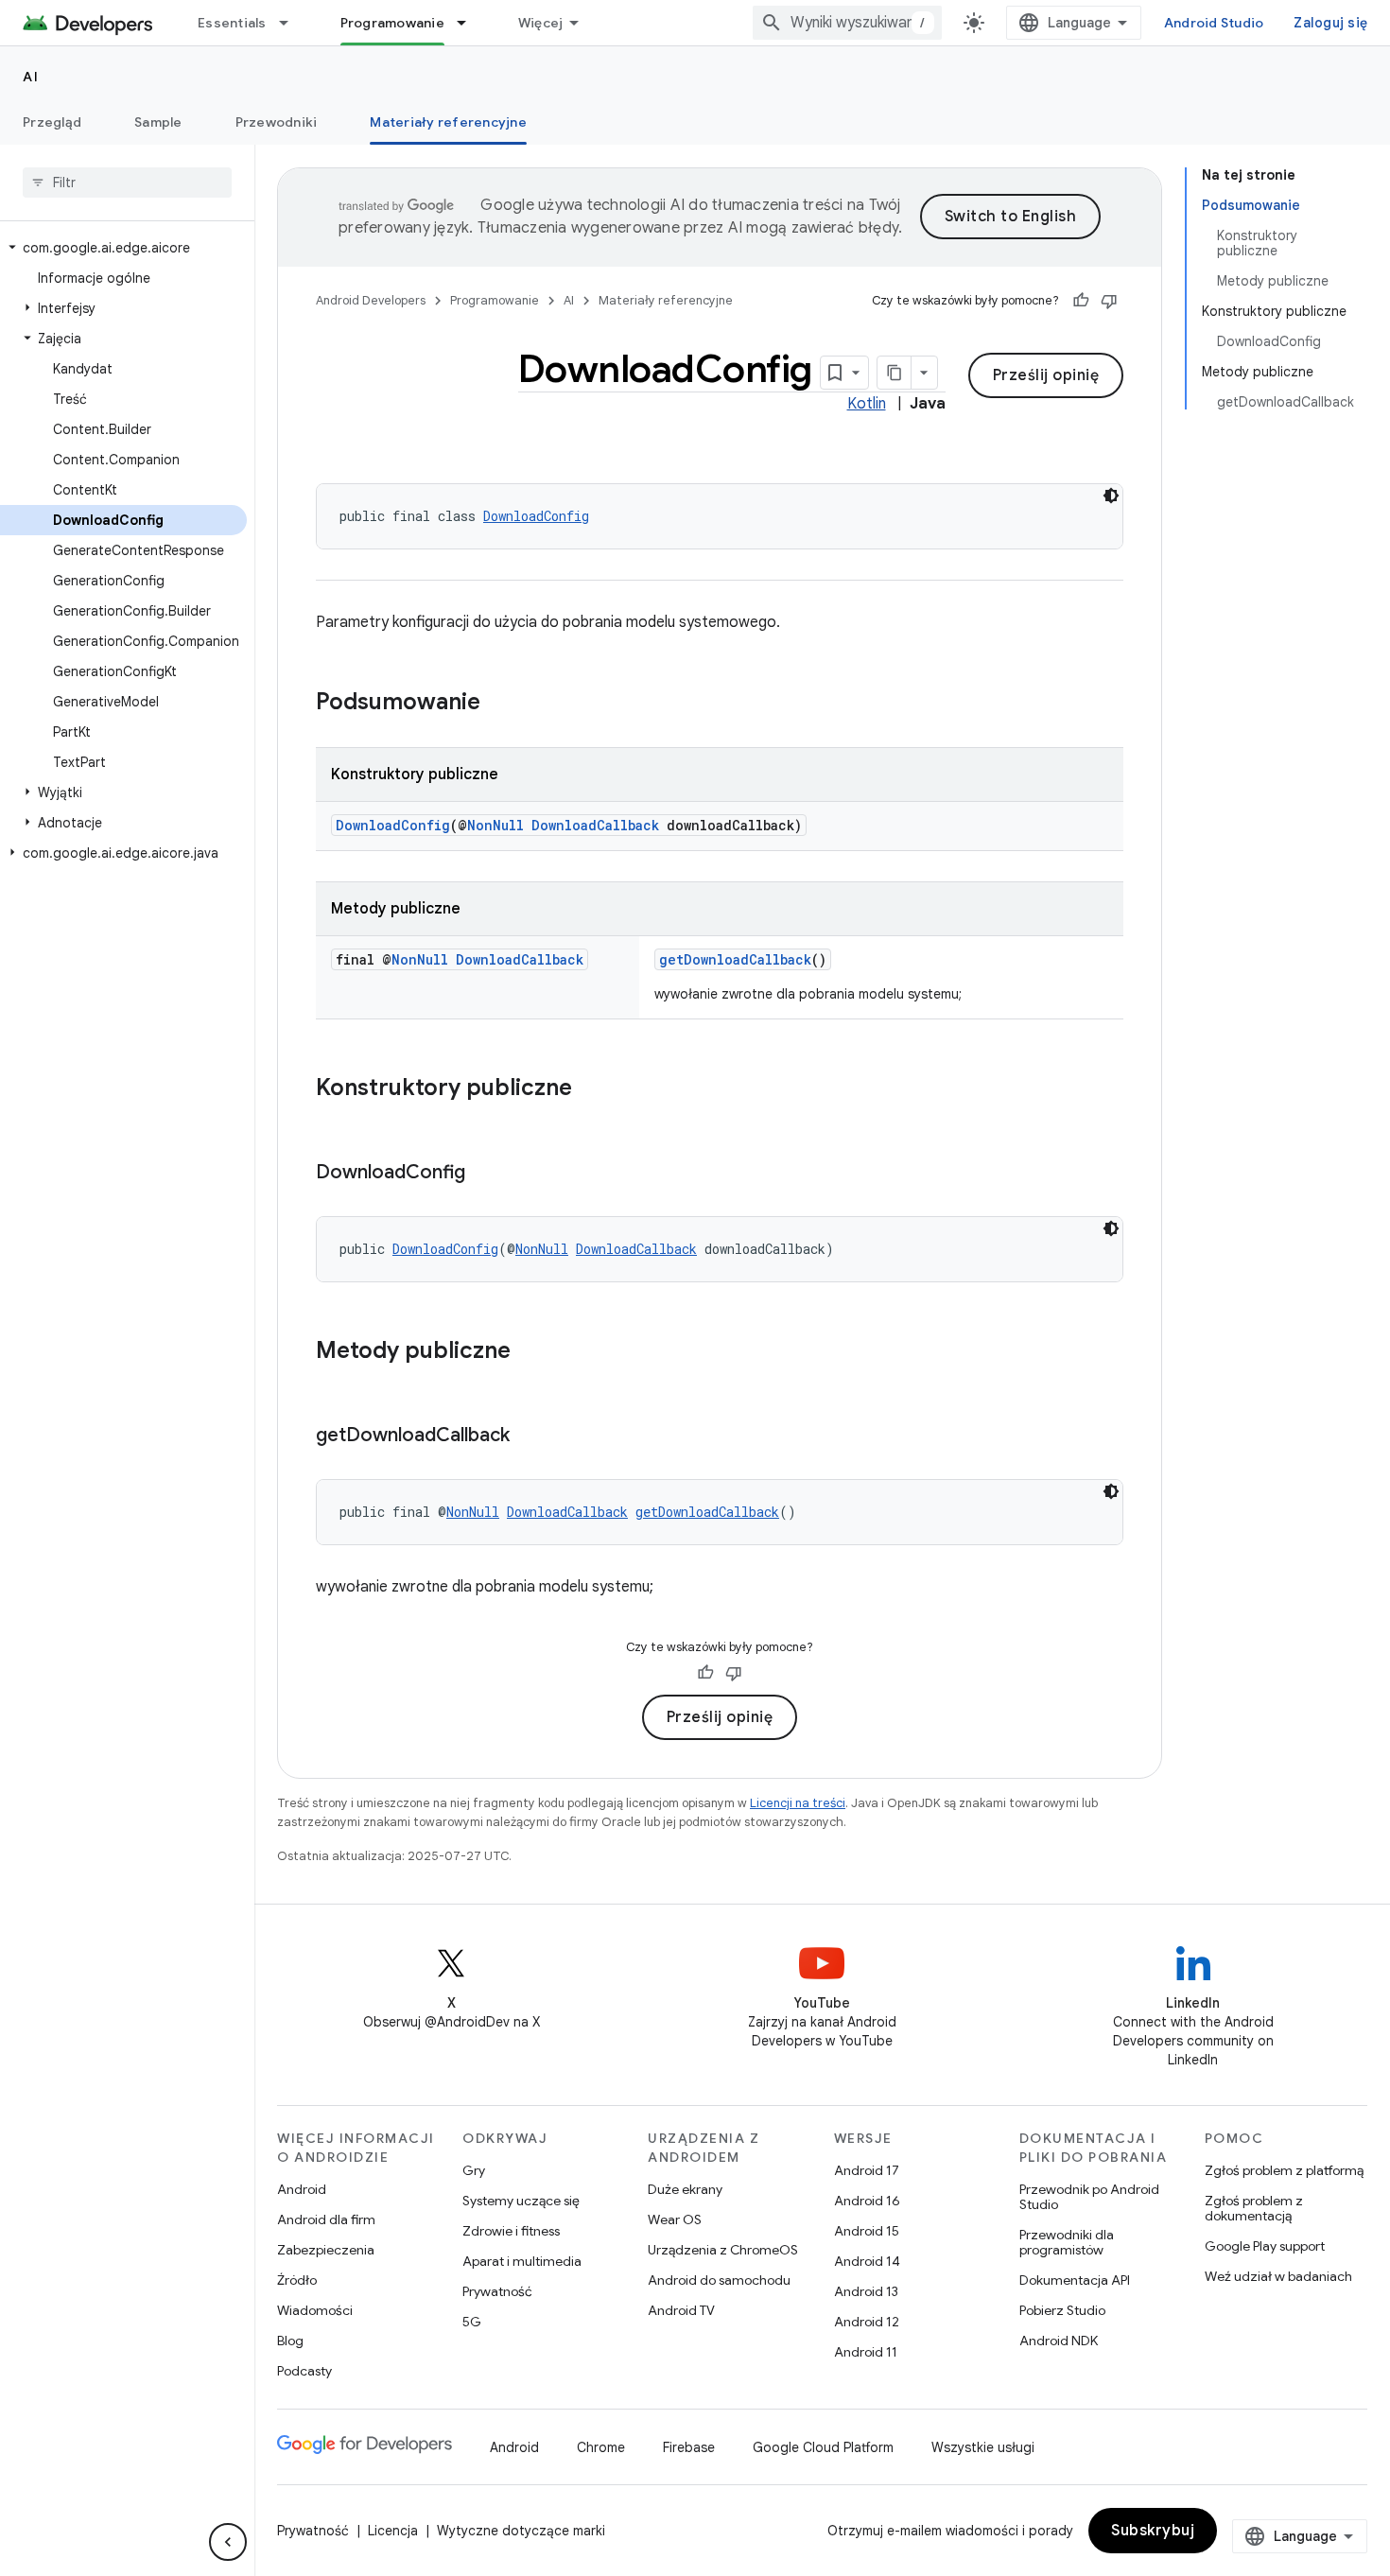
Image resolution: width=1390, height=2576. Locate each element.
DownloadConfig (536, 516)
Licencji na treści (798, 1803)
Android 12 (867, 2322)
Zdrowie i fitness (511, 2231)
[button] (123, 248)
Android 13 (866, 2291)
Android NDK (1059, 2341)
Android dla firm (326, 2219)
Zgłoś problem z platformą (1284, 2170)
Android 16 (867, 2201)
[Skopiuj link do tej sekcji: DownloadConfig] (484, 1174)
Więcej (541, 23)
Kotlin (867, 404)
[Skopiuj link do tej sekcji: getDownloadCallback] (529, 1436)
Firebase (689, 2447)
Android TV (681, 2310)
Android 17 (867, 2170)
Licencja (393, 2531)
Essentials (232, 23)
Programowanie (392, 23)
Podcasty (304, 2371)
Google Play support (1265, 2246)
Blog (290, 2341)
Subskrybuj (1153, 2531)
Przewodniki (277, 122)
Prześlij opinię (1046, 375)
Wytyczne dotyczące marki (521, 2531)
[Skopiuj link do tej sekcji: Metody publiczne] (530, 1352)
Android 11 (866, 2352)
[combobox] (847, 23)
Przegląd (52, 122)
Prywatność (497, 2291)
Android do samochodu (719, 2280)
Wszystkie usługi (983, 2447)
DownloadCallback (595, 825)
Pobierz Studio (1062, 2310)
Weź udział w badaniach (1278, 2276)
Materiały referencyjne (448, 122)
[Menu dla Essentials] (292, 23)
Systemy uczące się (521, 2201)
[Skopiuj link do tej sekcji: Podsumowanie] (499, 704)
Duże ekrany (685, 2189)
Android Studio (1214, 23)
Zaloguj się (1330, 23)
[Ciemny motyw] (1111, 496)
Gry (474, 2170)
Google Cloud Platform (823, 2447)
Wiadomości (315, 2310)
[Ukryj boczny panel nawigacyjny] (228, 2542)
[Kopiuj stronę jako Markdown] (895, 373)
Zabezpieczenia (326, 2250)
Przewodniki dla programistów (1067, 2242)
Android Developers (371, 300)
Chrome (601, 2447)
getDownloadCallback (735, 959)
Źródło (297, 2280)
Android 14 (867, 2261)
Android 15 (867, 2231)
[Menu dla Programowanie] (470, 23)
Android (302, 2189)
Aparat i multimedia (522, 2261)
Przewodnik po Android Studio (1089, 2197)
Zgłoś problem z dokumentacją (1254, 2208)
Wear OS (675, 2219)
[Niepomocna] (1109, 301)
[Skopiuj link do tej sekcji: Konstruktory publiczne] (591, 1089)
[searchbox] (127, 183)
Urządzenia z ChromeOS (723, 2250)
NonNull (495, 825)
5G (472, 2322)
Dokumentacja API (1075, 2280)
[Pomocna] (1081, 301)
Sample (158, 122)
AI (31, 77)
